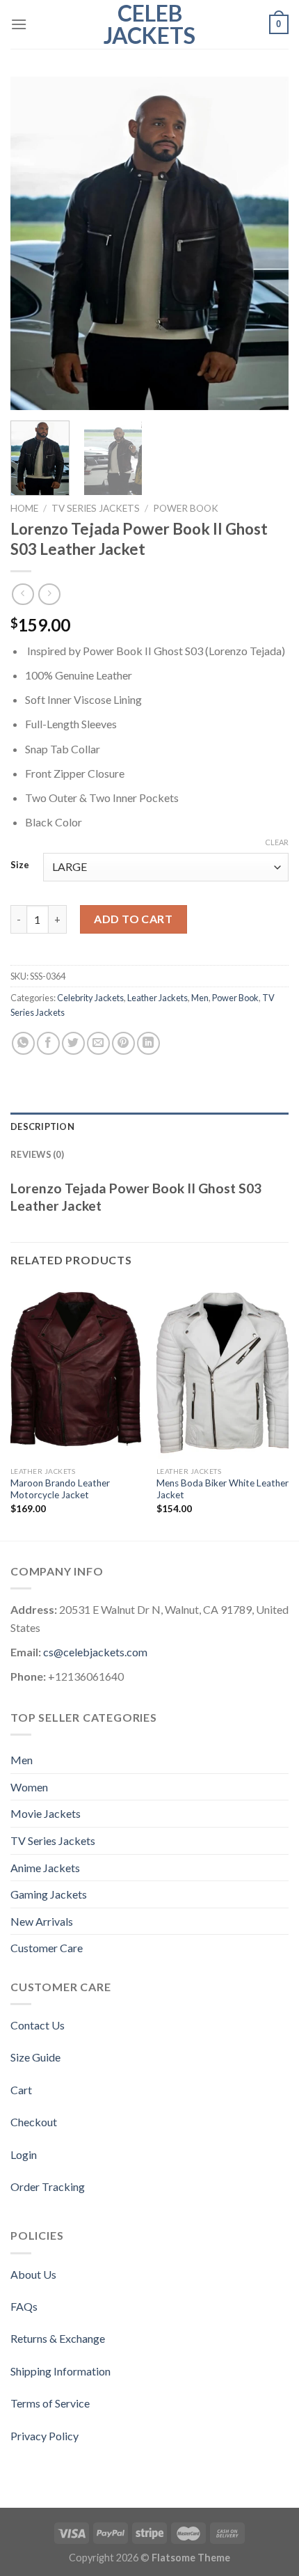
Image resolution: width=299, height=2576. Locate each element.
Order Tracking (48, 2186)
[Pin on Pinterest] (123, 1043)
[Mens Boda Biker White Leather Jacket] (223, 1372)
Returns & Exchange (58, 2338)
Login (24, 2154)
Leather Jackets (157, 998)
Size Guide (35, 2057)
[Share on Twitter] (73, 1043)
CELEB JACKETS (149, 24)
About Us (33, 2274)
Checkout (34, 2122)
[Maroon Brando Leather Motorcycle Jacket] (76, 1372)
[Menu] (19, 24)
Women (29, 1787)
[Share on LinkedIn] (148, 1043)
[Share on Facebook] (48, 1043)
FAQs (24, 2306)
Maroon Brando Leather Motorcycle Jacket (60, 1489)
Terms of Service (50, 2403)
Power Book (186, 508)
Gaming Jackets (49, 1894)
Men (200, 998)
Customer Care (47, 1948)
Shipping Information (60, 2371)
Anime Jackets (45, 1868)
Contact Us (38, 2025)
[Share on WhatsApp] (23, 1043)
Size (20, 865)
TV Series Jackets (96, 508)
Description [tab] (42, 1126)
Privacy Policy (45, 2436)
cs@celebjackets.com (95, 1652)
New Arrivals (42, 1921)
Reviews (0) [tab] (37, 1154)
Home (24, 508)
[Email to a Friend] (98, 1043)
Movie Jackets (46, 1813)
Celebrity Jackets (90, 998)
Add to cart (133, 919)
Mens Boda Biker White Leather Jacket (223, 1489)
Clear (277, 842)
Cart (21, 2090)
